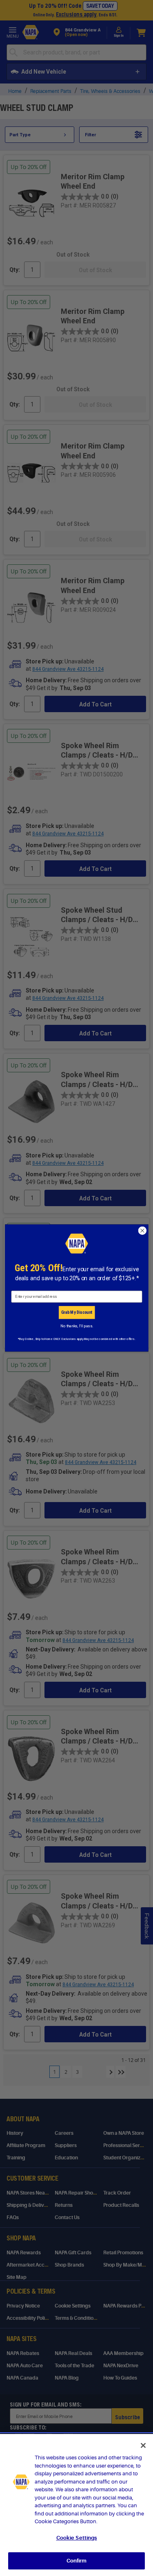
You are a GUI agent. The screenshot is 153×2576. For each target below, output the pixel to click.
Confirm (77, 2561)
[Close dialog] (142, 1230)
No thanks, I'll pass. (76, 1326)
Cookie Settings (77, 2538)
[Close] (143, 2445)
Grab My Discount (76, 1312)
